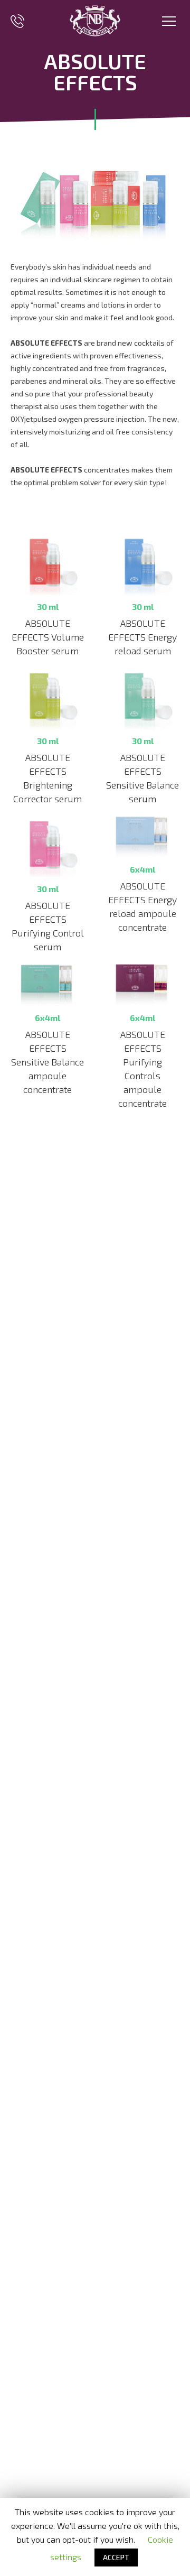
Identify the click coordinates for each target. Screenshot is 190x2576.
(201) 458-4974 (17, 21)
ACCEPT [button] (116, 2557)
